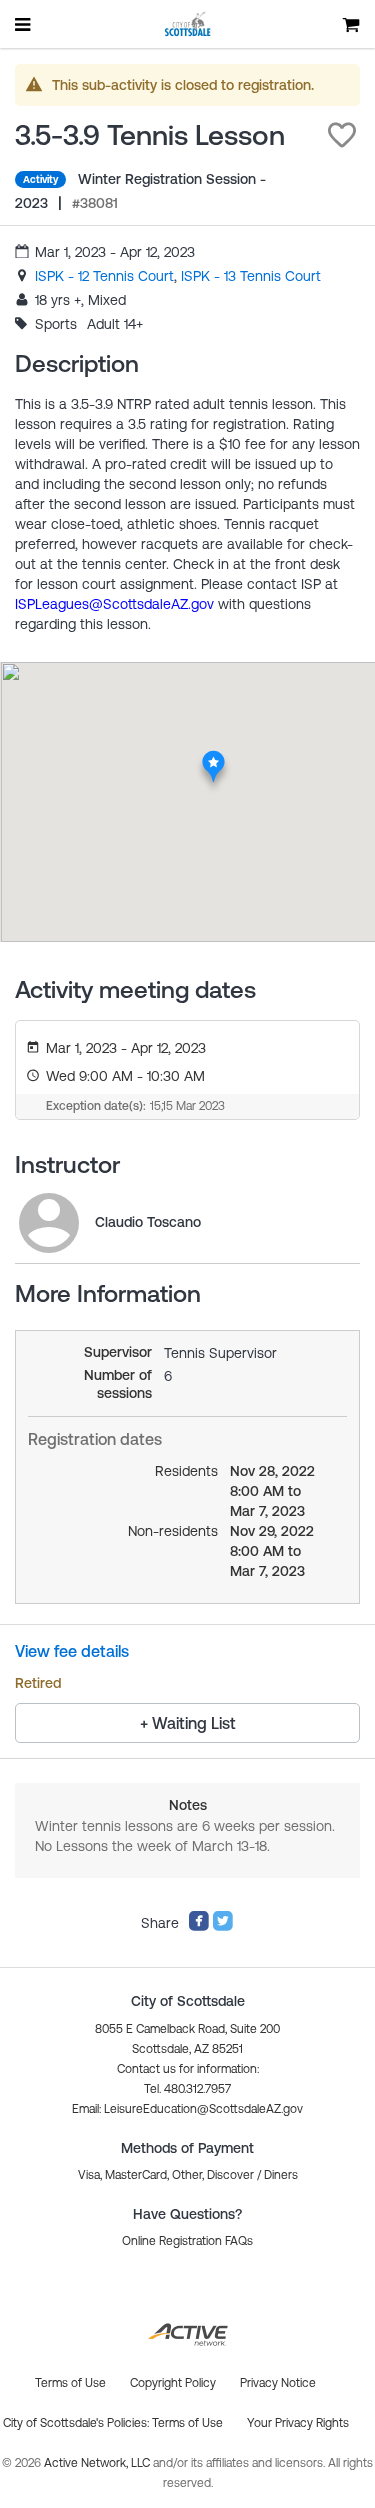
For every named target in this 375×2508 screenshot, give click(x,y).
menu (24, 24)
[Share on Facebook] (199, 1927)
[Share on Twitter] (223, 1927)
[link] (104, 276)
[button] (342, 135)
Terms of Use (187, 2423)
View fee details (72, 1651)
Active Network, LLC (98, 2463)
